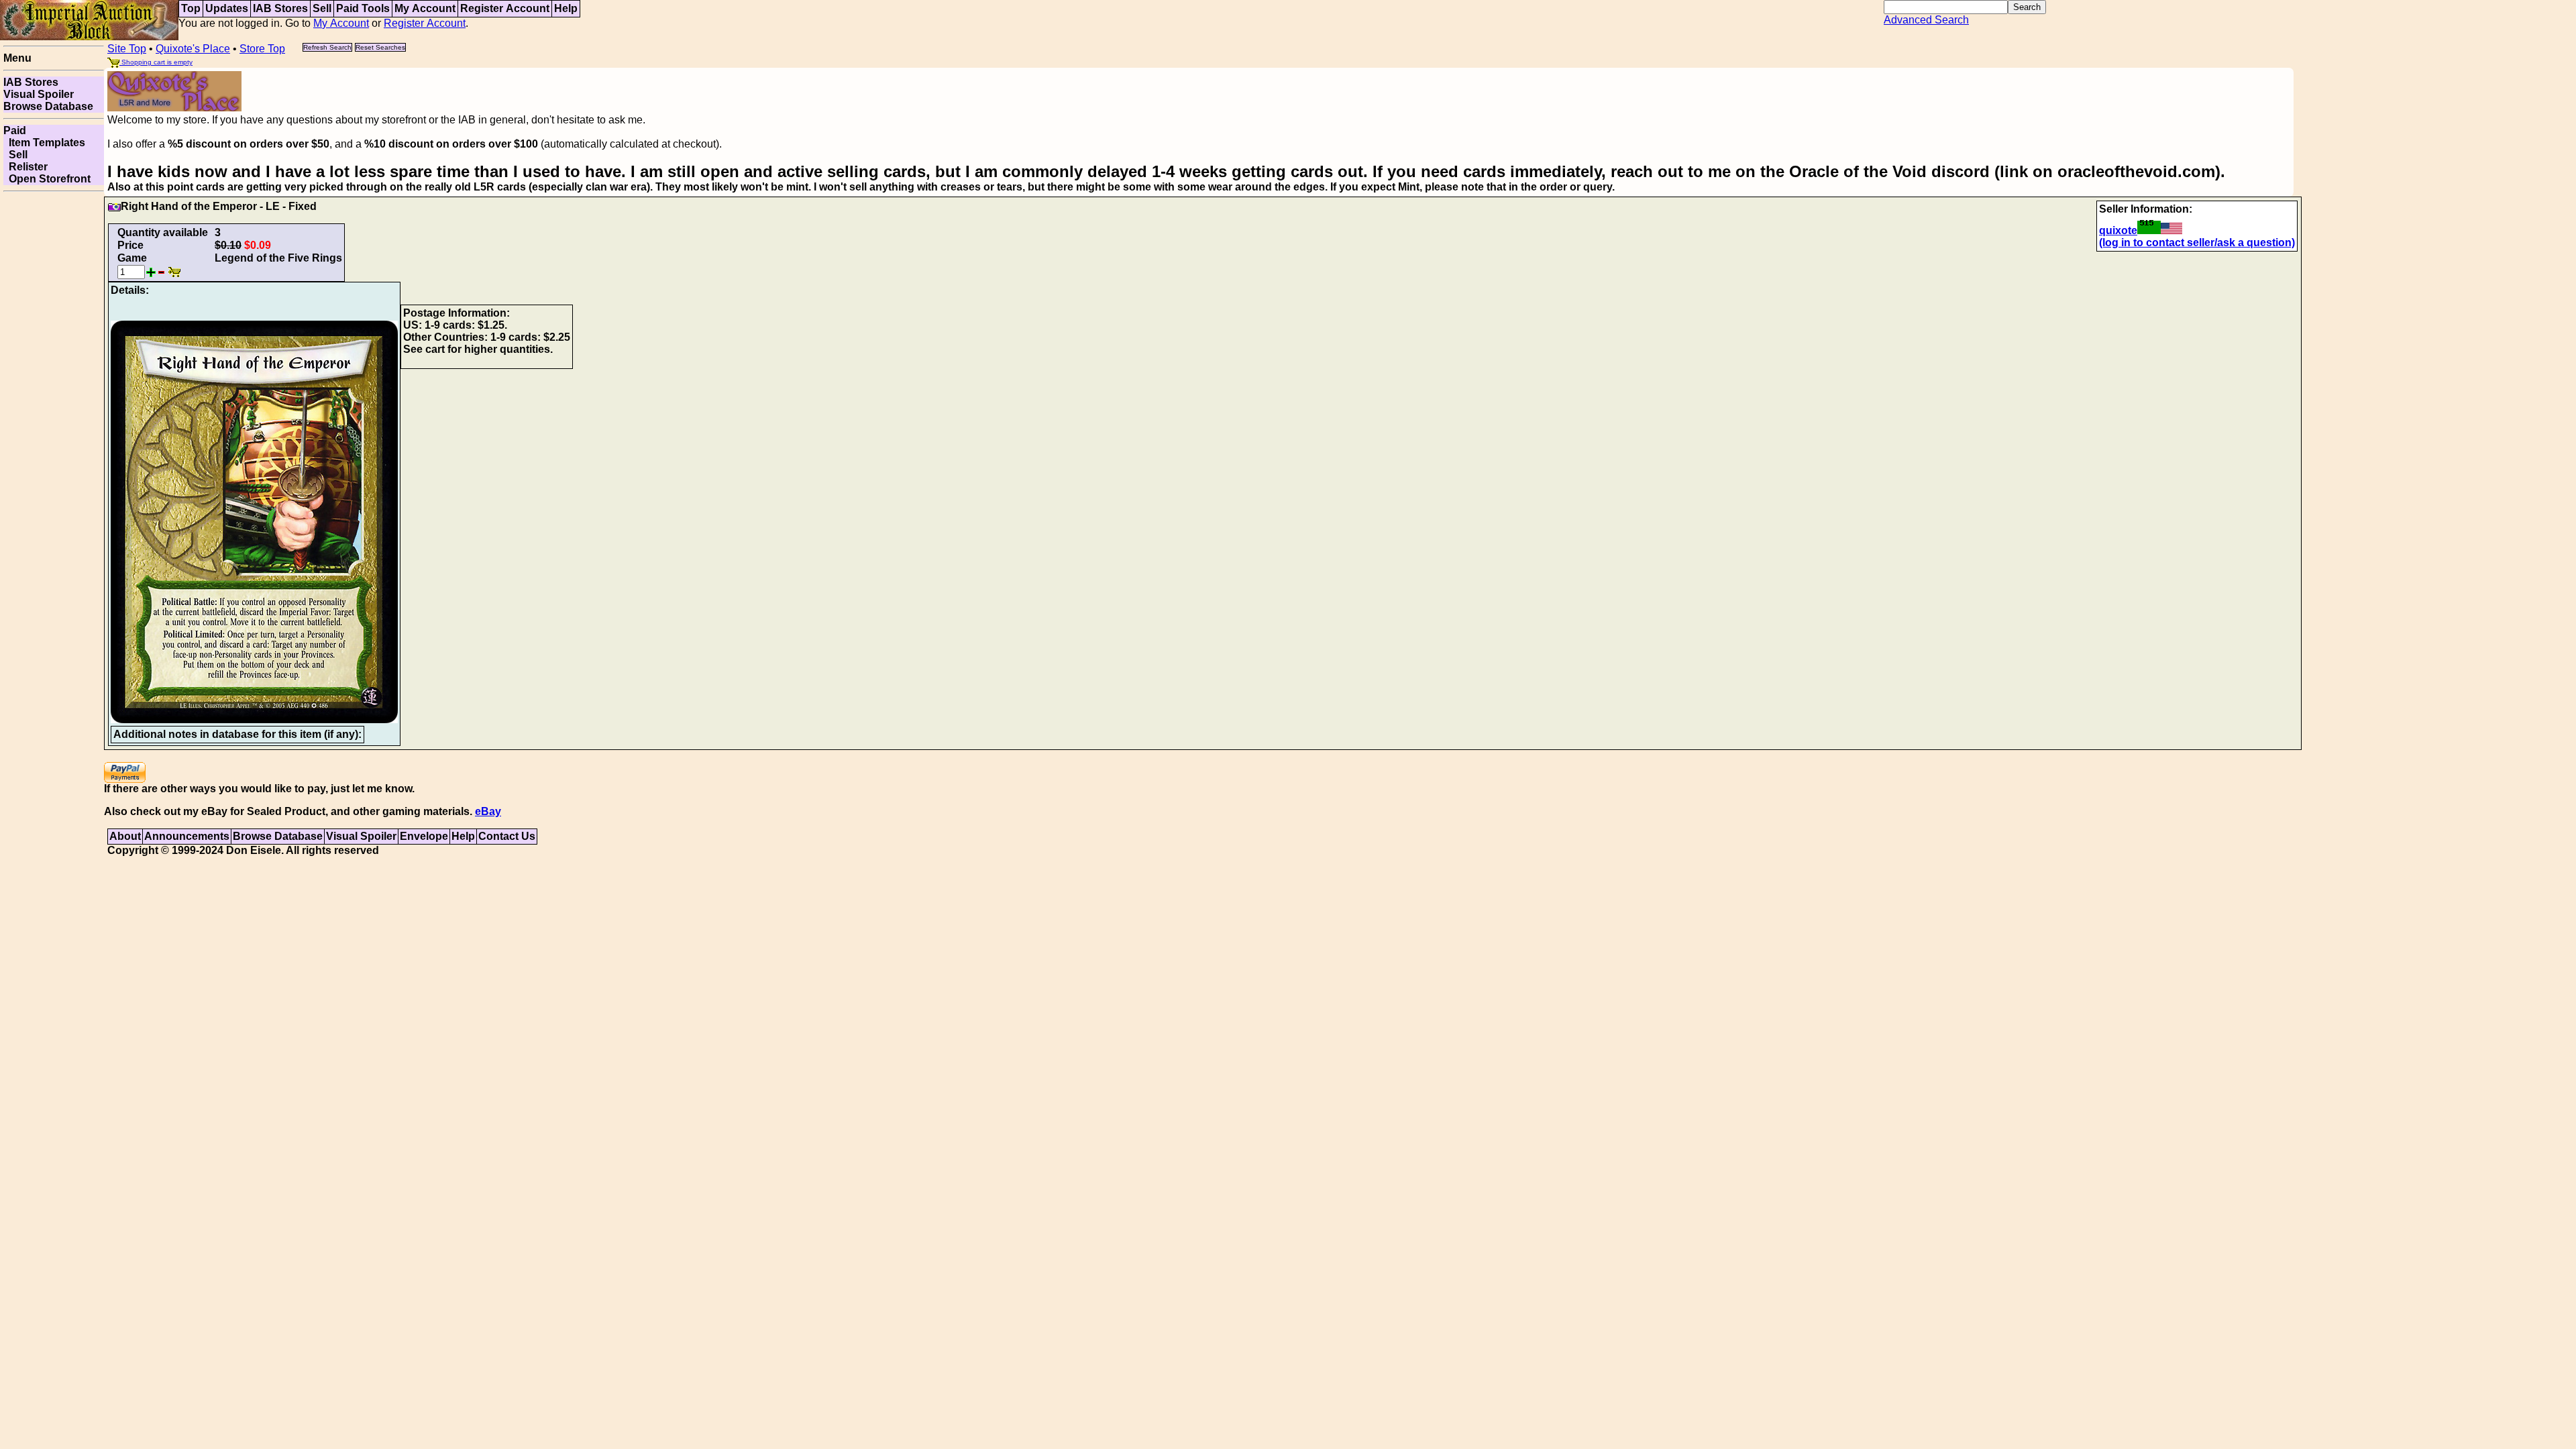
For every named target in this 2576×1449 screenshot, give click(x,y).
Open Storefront (47, 179)
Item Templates (44, 143)
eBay (488, 811)
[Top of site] (89, 19)
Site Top (127, 49)
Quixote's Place (193, 49)
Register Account (505, 8)
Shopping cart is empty (156, 62)
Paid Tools (363, 8)
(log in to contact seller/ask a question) (2197, 243)
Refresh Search (327, 47)
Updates (227, 8)
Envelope (424, 836)
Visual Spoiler (39, 94)
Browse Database (48, 106)
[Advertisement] (54, 398)
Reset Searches (380, 47)
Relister (25, 167)
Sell (322, 8)
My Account (425, 8)
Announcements (187, 836)
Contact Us (507, 836)
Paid (15, 130)
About (125, 836)
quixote (2118, 230)
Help (566, 8)
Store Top (262, 49)
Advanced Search (1926, 20)
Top (191, 8)
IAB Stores (280, 8)
